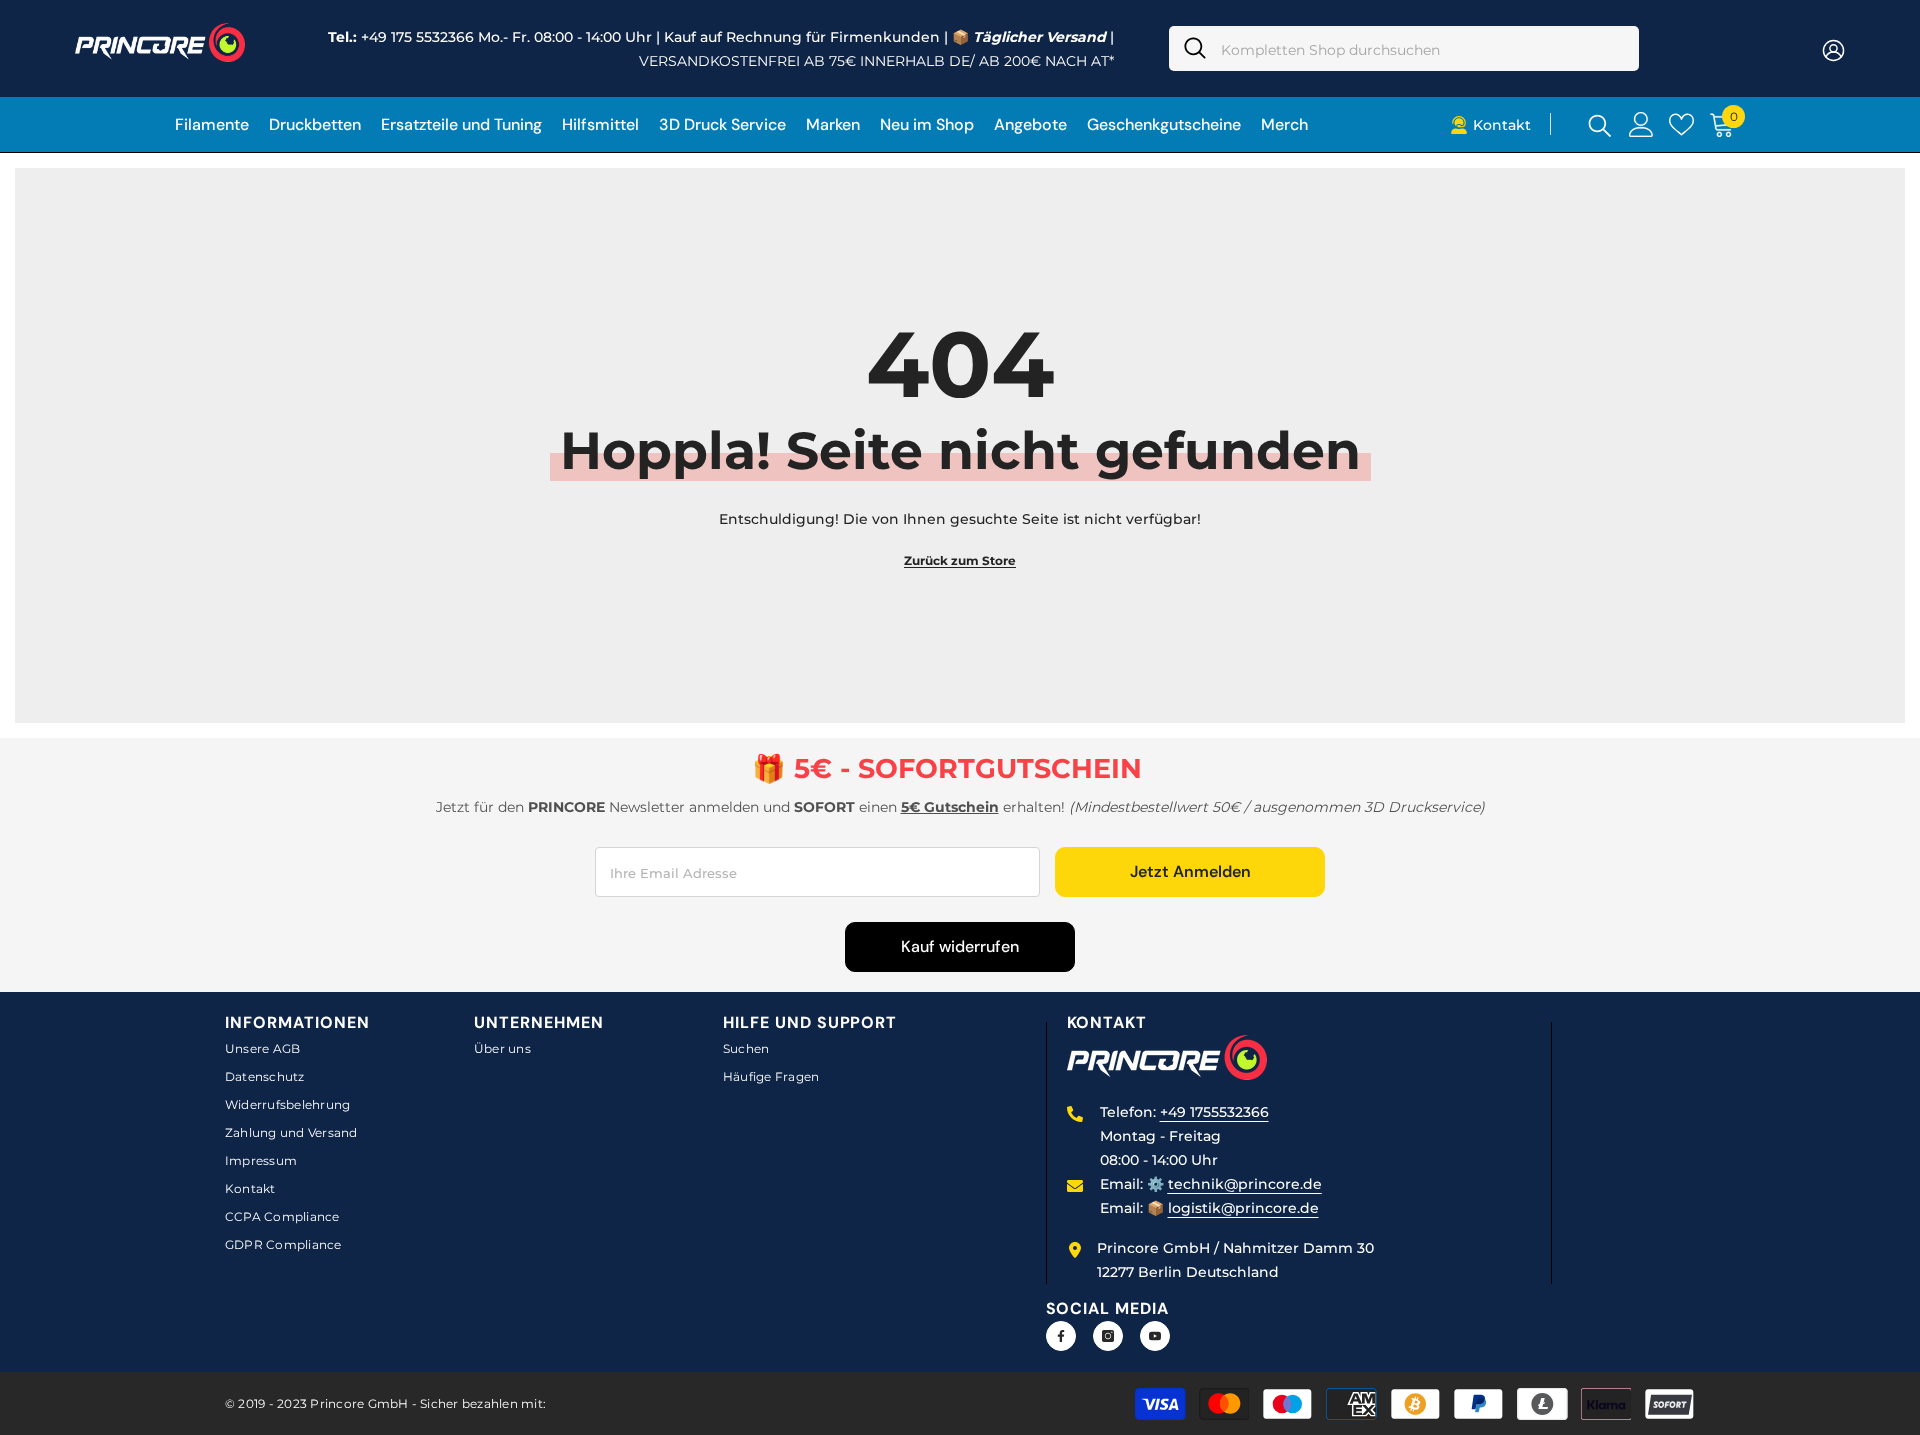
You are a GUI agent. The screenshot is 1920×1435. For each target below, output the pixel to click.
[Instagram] (1108, 1336)
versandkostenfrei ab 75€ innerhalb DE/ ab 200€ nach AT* (876, 61)
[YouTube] (1155, 1336)
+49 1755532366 (1214, 1112)
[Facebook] (1061, 1336)
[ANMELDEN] (1833, 49)
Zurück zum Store (960, 560)
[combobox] (1422, 48)
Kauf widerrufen (960, 946)
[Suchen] (1404, 48)
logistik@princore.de (1243, 1208)
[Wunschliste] (1681, 124)
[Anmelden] (1641, 124)
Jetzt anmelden (1190, 871)
